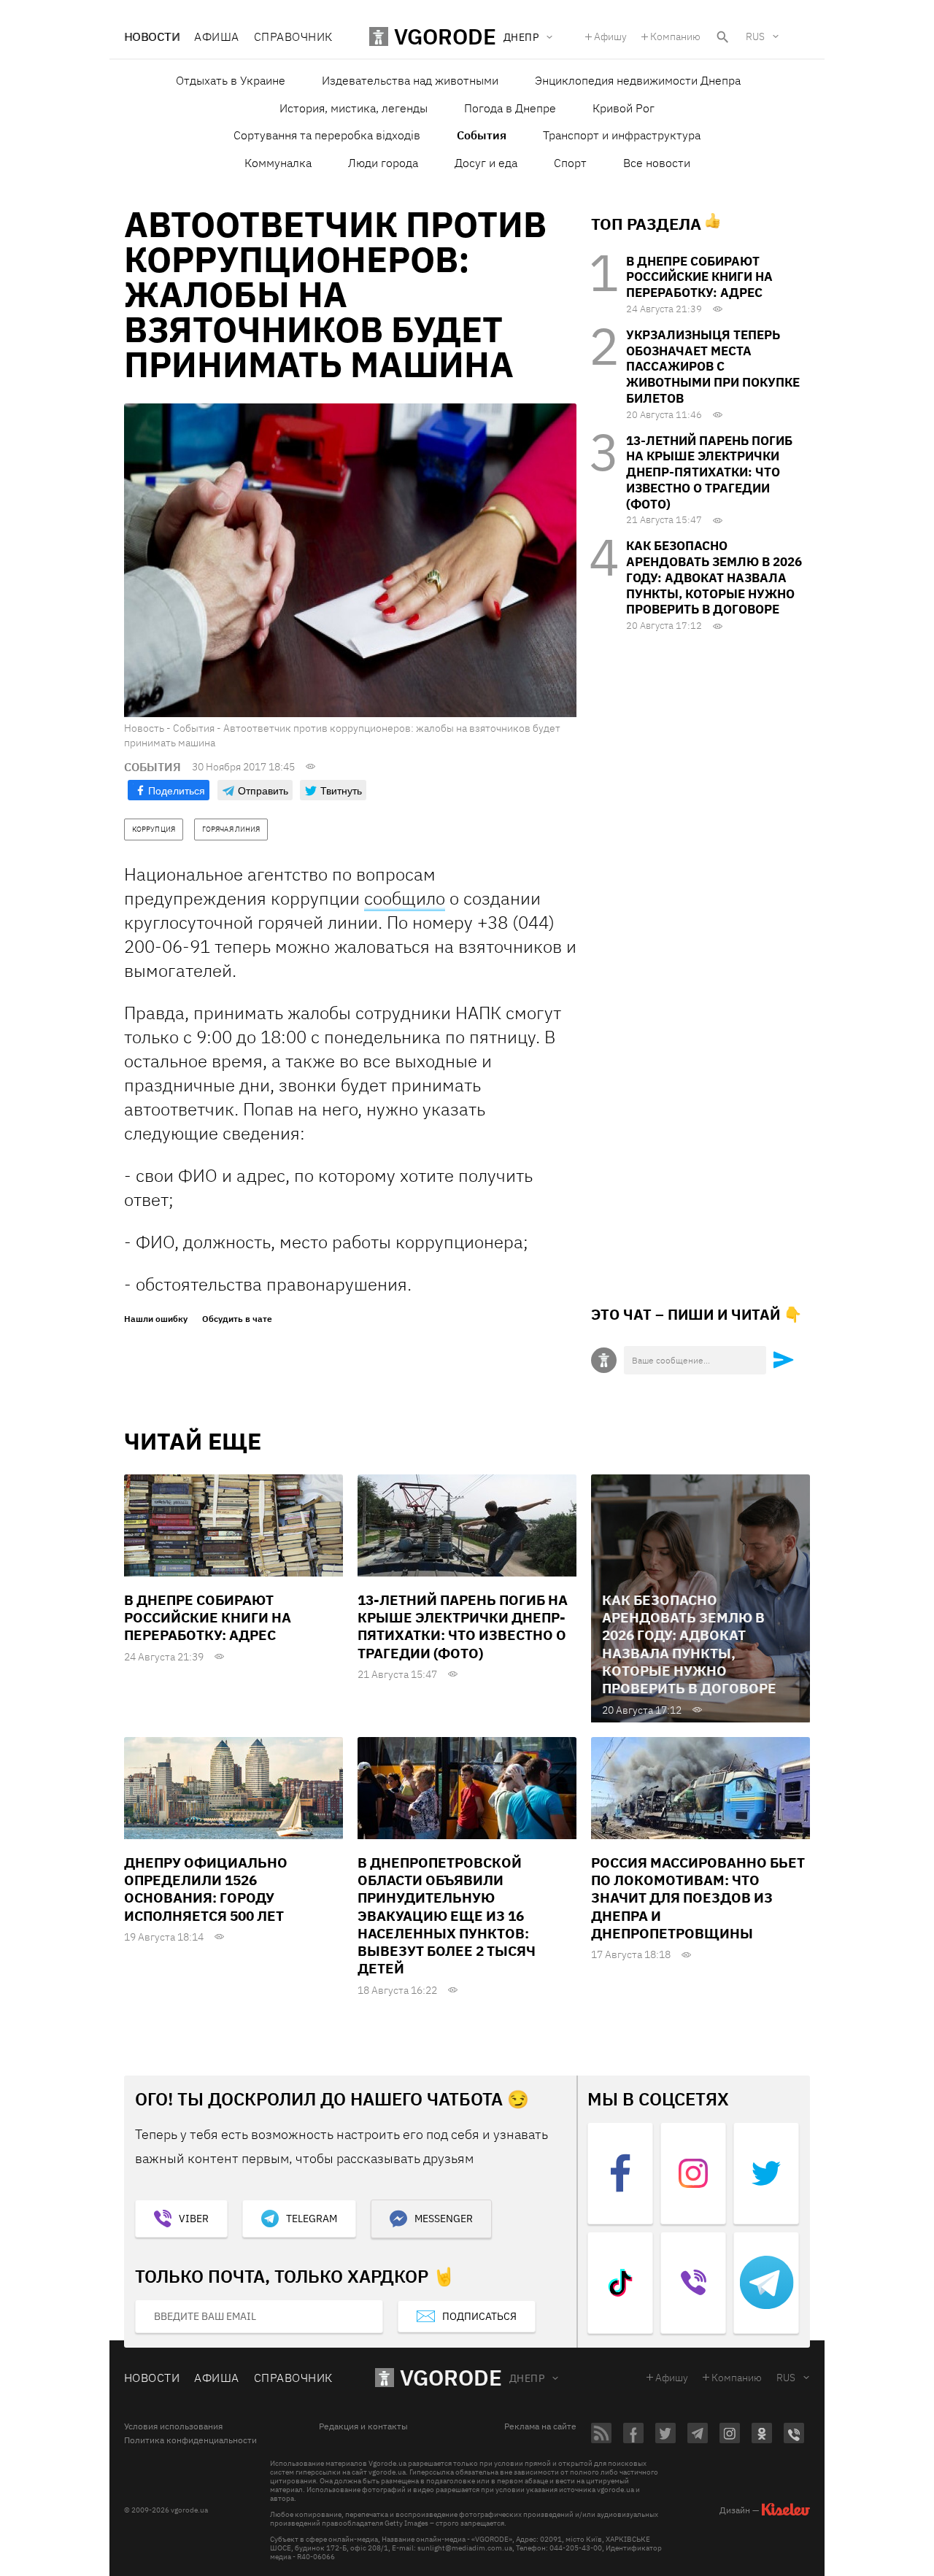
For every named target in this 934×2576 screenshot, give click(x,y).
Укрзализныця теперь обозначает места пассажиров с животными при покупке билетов (713, 367)
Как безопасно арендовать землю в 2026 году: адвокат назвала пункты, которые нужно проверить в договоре (714, 577)
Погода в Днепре (510, 108)
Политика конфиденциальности (190, 2440)
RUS (755, 36)
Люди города (383, 163)
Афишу (610, 36)
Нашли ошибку (156, 1319)
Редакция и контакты (363, 2426)
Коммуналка (278, 163)
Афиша (216, 36)
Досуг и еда (486, 163)
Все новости (657, 163)
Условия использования (173, 2426)
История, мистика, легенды (354, 108)
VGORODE (451, 2377)
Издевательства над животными (410, 80)
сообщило (405, 898)
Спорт (570, 163)
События (482, 135)
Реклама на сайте (540, 2426)
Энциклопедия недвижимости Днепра (638, 80)
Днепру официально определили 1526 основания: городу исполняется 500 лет (206, 1889)
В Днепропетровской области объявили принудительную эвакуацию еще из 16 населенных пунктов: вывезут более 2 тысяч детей (447, 1916)
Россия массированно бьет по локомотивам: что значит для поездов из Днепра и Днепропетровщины (698, 1898)
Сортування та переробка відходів (327, 135)
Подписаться (479, 2316)
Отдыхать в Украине (231, 80)
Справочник (293, 36)
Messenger (444, 2219)
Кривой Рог (624, 108)
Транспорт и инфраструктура (622, 135)
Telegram (312, 2219)
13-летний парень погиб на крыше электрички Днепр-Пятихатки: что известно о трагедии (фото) (709, 472)
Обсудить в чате (237, 1319)
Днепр (527, 2378)
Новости (152, 36)
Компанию (675, 36)
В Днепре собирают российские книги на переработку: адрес (699, 277)
